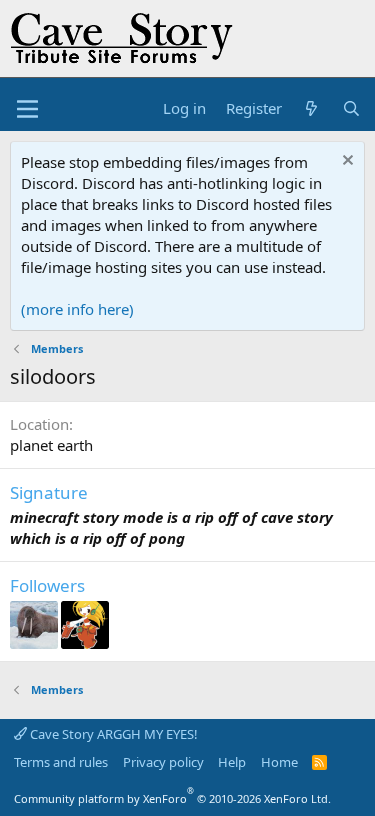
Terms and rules (61, 762)
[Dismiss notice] (345, 162)
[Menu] (27, 109)
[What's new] (311, 108)
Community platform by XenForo (172, 798)
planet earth (51, 445)
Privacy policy (163, 762)
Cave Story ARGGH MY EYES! (112, 734)
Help (232, 762)
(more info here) (77, 309)
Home (279, 762)
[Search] (351, 108)
